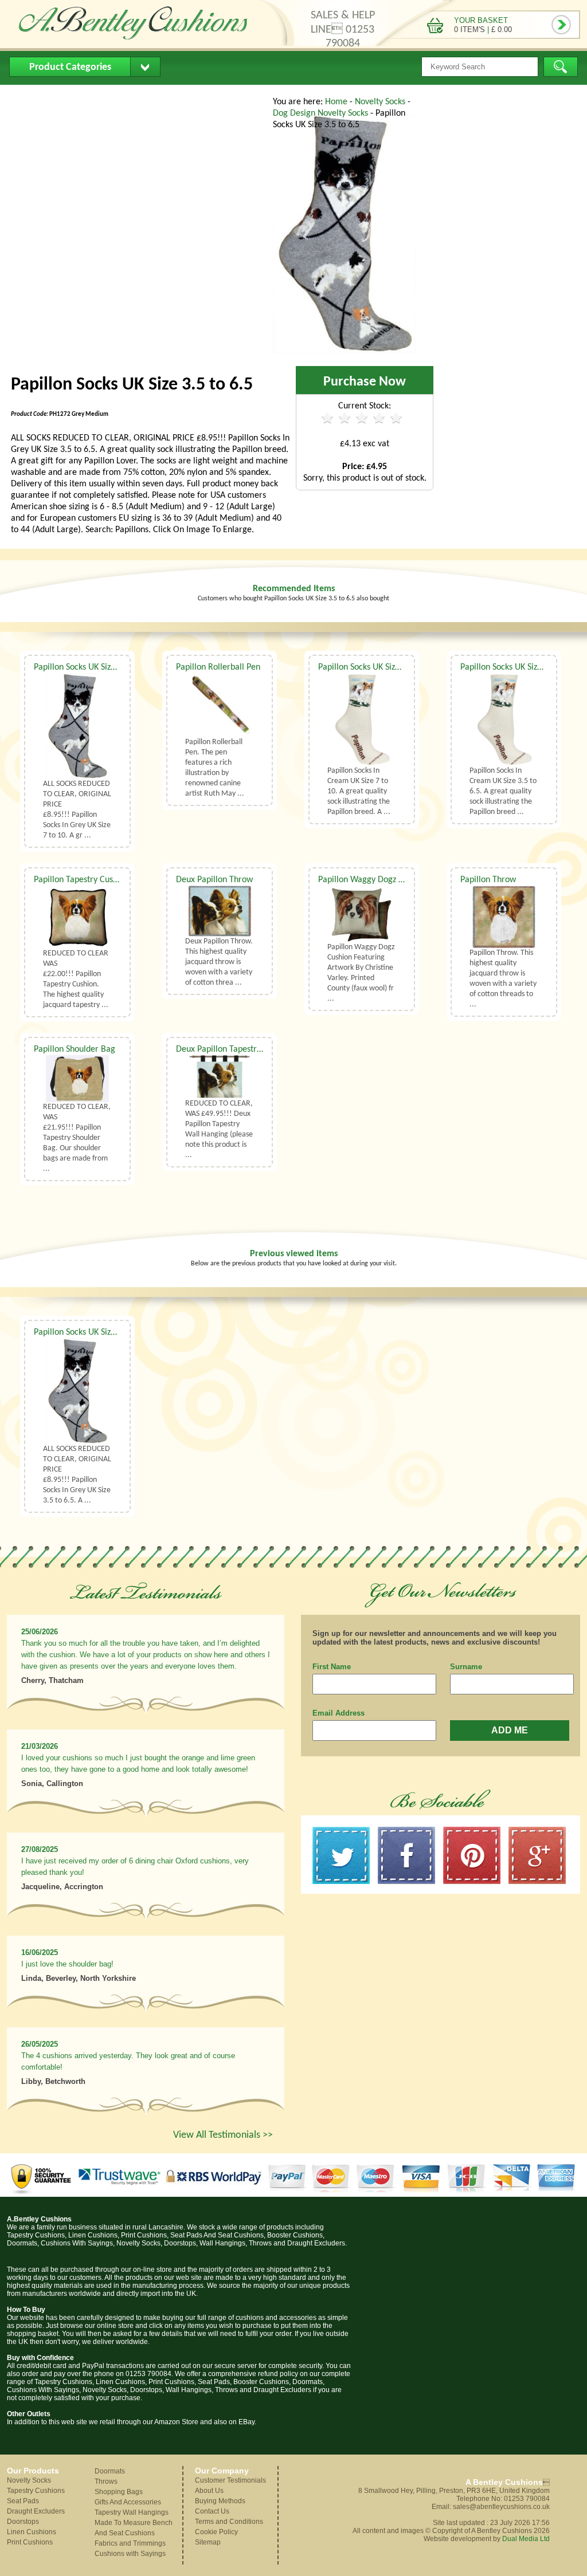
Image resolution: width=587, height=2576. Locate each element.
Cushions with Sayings (130, 2554)
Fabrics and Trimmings (130, 2543)
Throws (106, 2481)
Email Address (338, 1713)
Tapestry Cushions (36, 2491)
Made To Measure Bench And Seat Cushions (134, 2528)
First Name (332, 1667)
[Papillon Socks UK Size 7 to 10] (77, 726)
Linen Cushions (32, 2532)
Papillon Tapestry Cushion (81, 880)
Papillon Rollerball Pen (218, 667)
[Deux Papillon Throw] (220, 911)
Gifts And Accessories (128, 2502)
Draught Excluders (36, 2511)
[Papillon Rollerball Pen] (220, 705)
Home (30, 95)
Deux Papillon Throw (214, 880)
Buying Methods (152, 95)
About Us (81, 95)
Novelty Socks (381, 102)
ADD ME (510, 1730)
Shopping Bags (119, 2492)
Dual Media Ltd (526, 2539)
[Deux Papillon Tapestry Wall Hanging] (220, 1077)
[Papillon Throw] (504, 917)
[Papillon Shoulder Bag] (77, 1079)
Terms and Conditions (229, 2522)
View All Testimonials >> (223, 2135)
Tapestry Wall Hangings (132, 2512)
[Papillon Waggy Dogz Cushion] (362, 914)
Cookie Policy (216, 2532)
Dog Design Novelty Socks (322, 113)
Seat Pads (23, 2501)
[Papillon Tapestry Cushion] (77, 917)
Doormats (110, 2471)
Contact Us (227, 95)
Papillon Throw (488, 880)
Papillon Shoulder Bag (75, 1049)
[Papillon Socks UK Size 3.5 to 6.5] (345, 352)
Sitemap (208, 2542)
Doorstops (23, 2522)
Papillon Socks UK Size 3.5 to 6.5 (520, 667)
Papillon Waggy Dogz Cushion (373, 880)
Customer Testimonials (230, 2480)
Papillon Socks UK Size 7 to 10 (89, 667)
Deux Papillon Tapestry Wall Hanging (244, 1049)
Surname (466, 1667)
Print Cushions (30, 2542)
